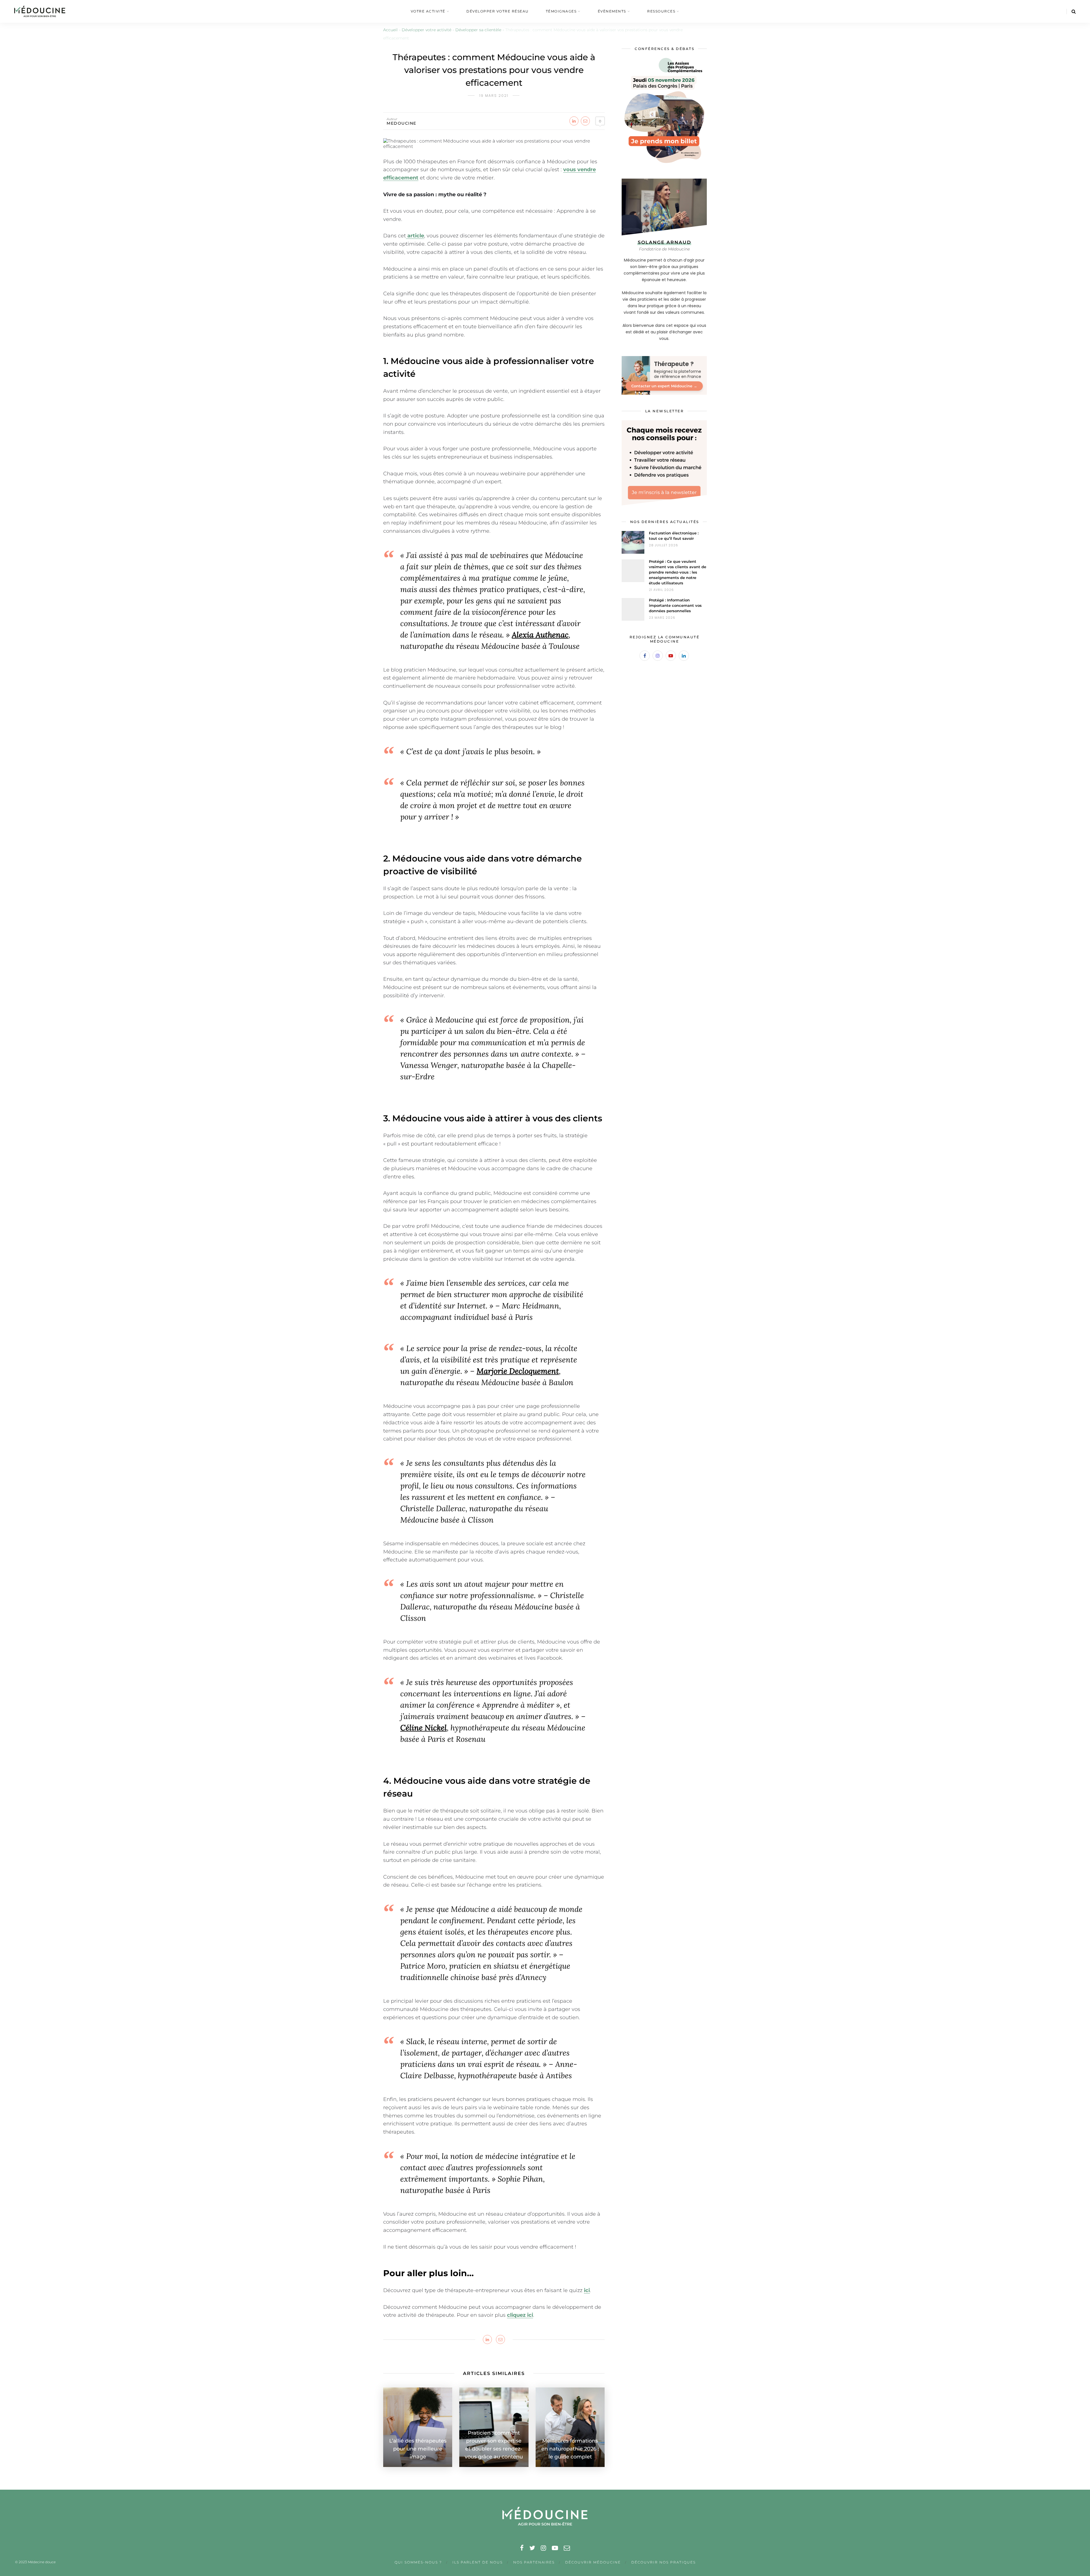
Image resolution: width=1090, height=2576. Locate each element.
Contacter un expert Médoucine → (664, 386)
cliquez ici (520, 2315)
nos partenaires (534, 2562)
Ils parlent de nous (478, 2562)
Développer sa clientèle (478, 30)
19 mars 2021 (494, 96)
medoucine (402, 123)
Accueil (390, 30)
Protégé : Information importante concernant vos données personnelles (675, 605)
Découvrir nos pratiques (664, 2562)
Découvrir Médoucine (593, 2562)
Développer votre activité (426, 30)
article (416, 236)
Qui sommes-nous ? (418, 2562)
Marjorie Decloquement (518, 1371)
